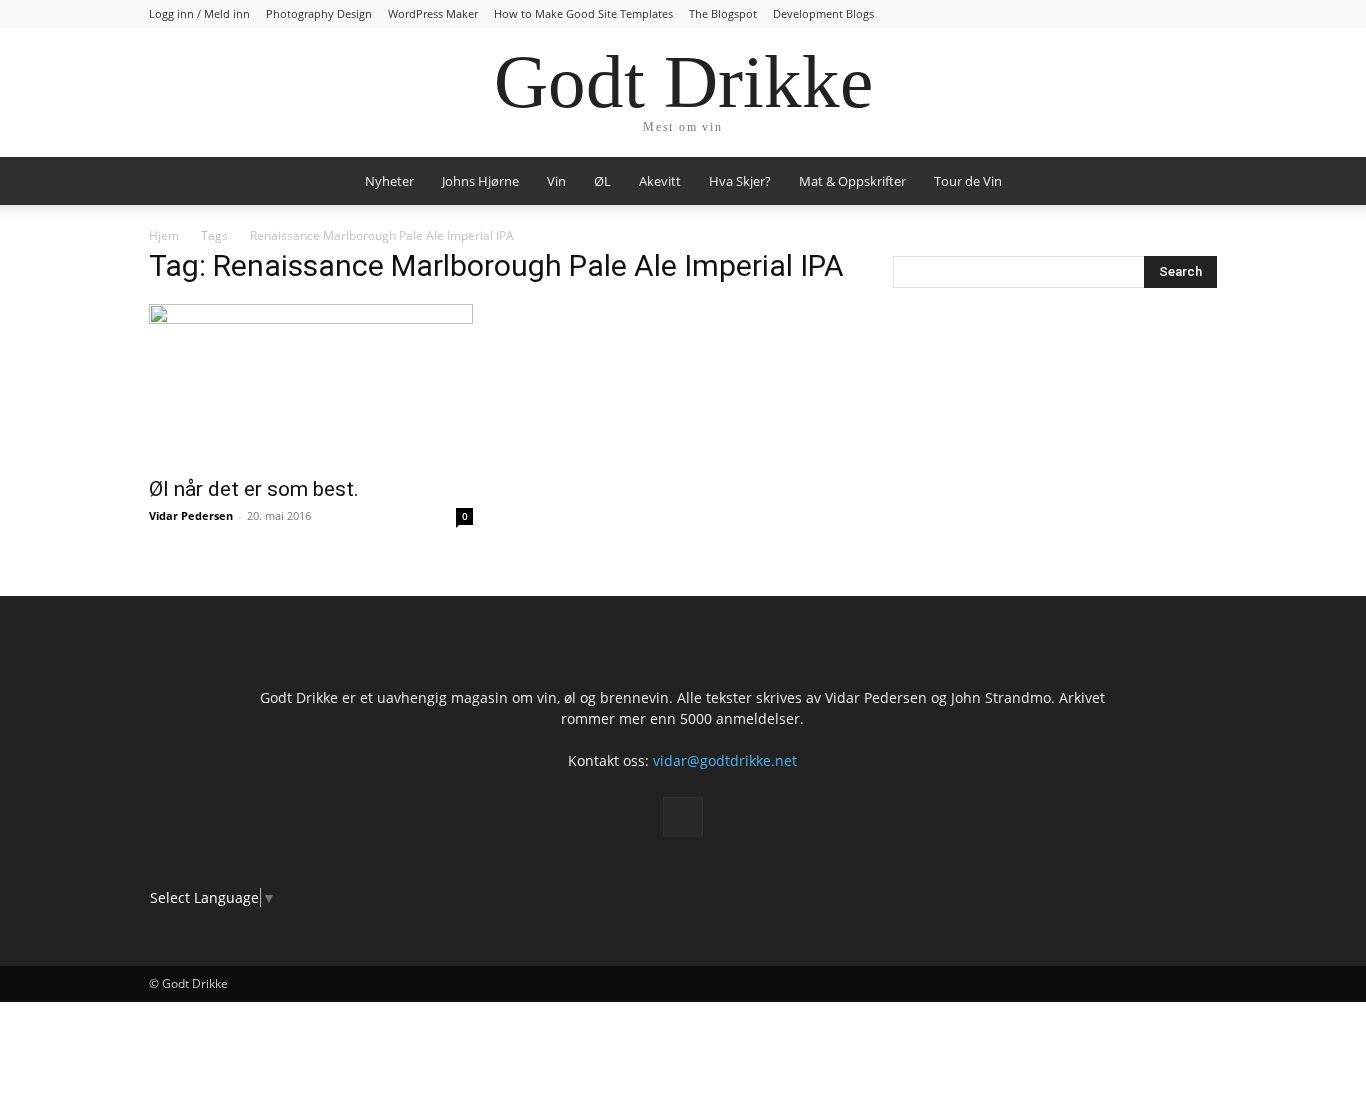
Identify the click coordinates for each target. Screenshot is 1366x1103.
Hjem (164, 235)
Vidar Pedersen (191, 515)
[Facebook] (683, 817)
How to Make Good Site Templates (583, 13)
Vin (556, 181)
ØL (602, 181)
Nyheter (389, 181)
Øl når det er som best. (254, 489)
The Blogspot (723, 13)
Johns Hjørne (480, 181)
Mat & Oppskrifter (852, 181)
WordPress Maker (433, 13)
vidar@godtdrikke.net (725, 760)
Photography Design (319, 13)
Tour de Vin (968, 181)
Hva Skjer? (740, 181)
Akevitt (660, 181)
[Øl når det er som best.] (311, 384)
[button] (1193, 182)
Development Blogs (823, 13)
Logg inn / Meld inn (199, 13)
